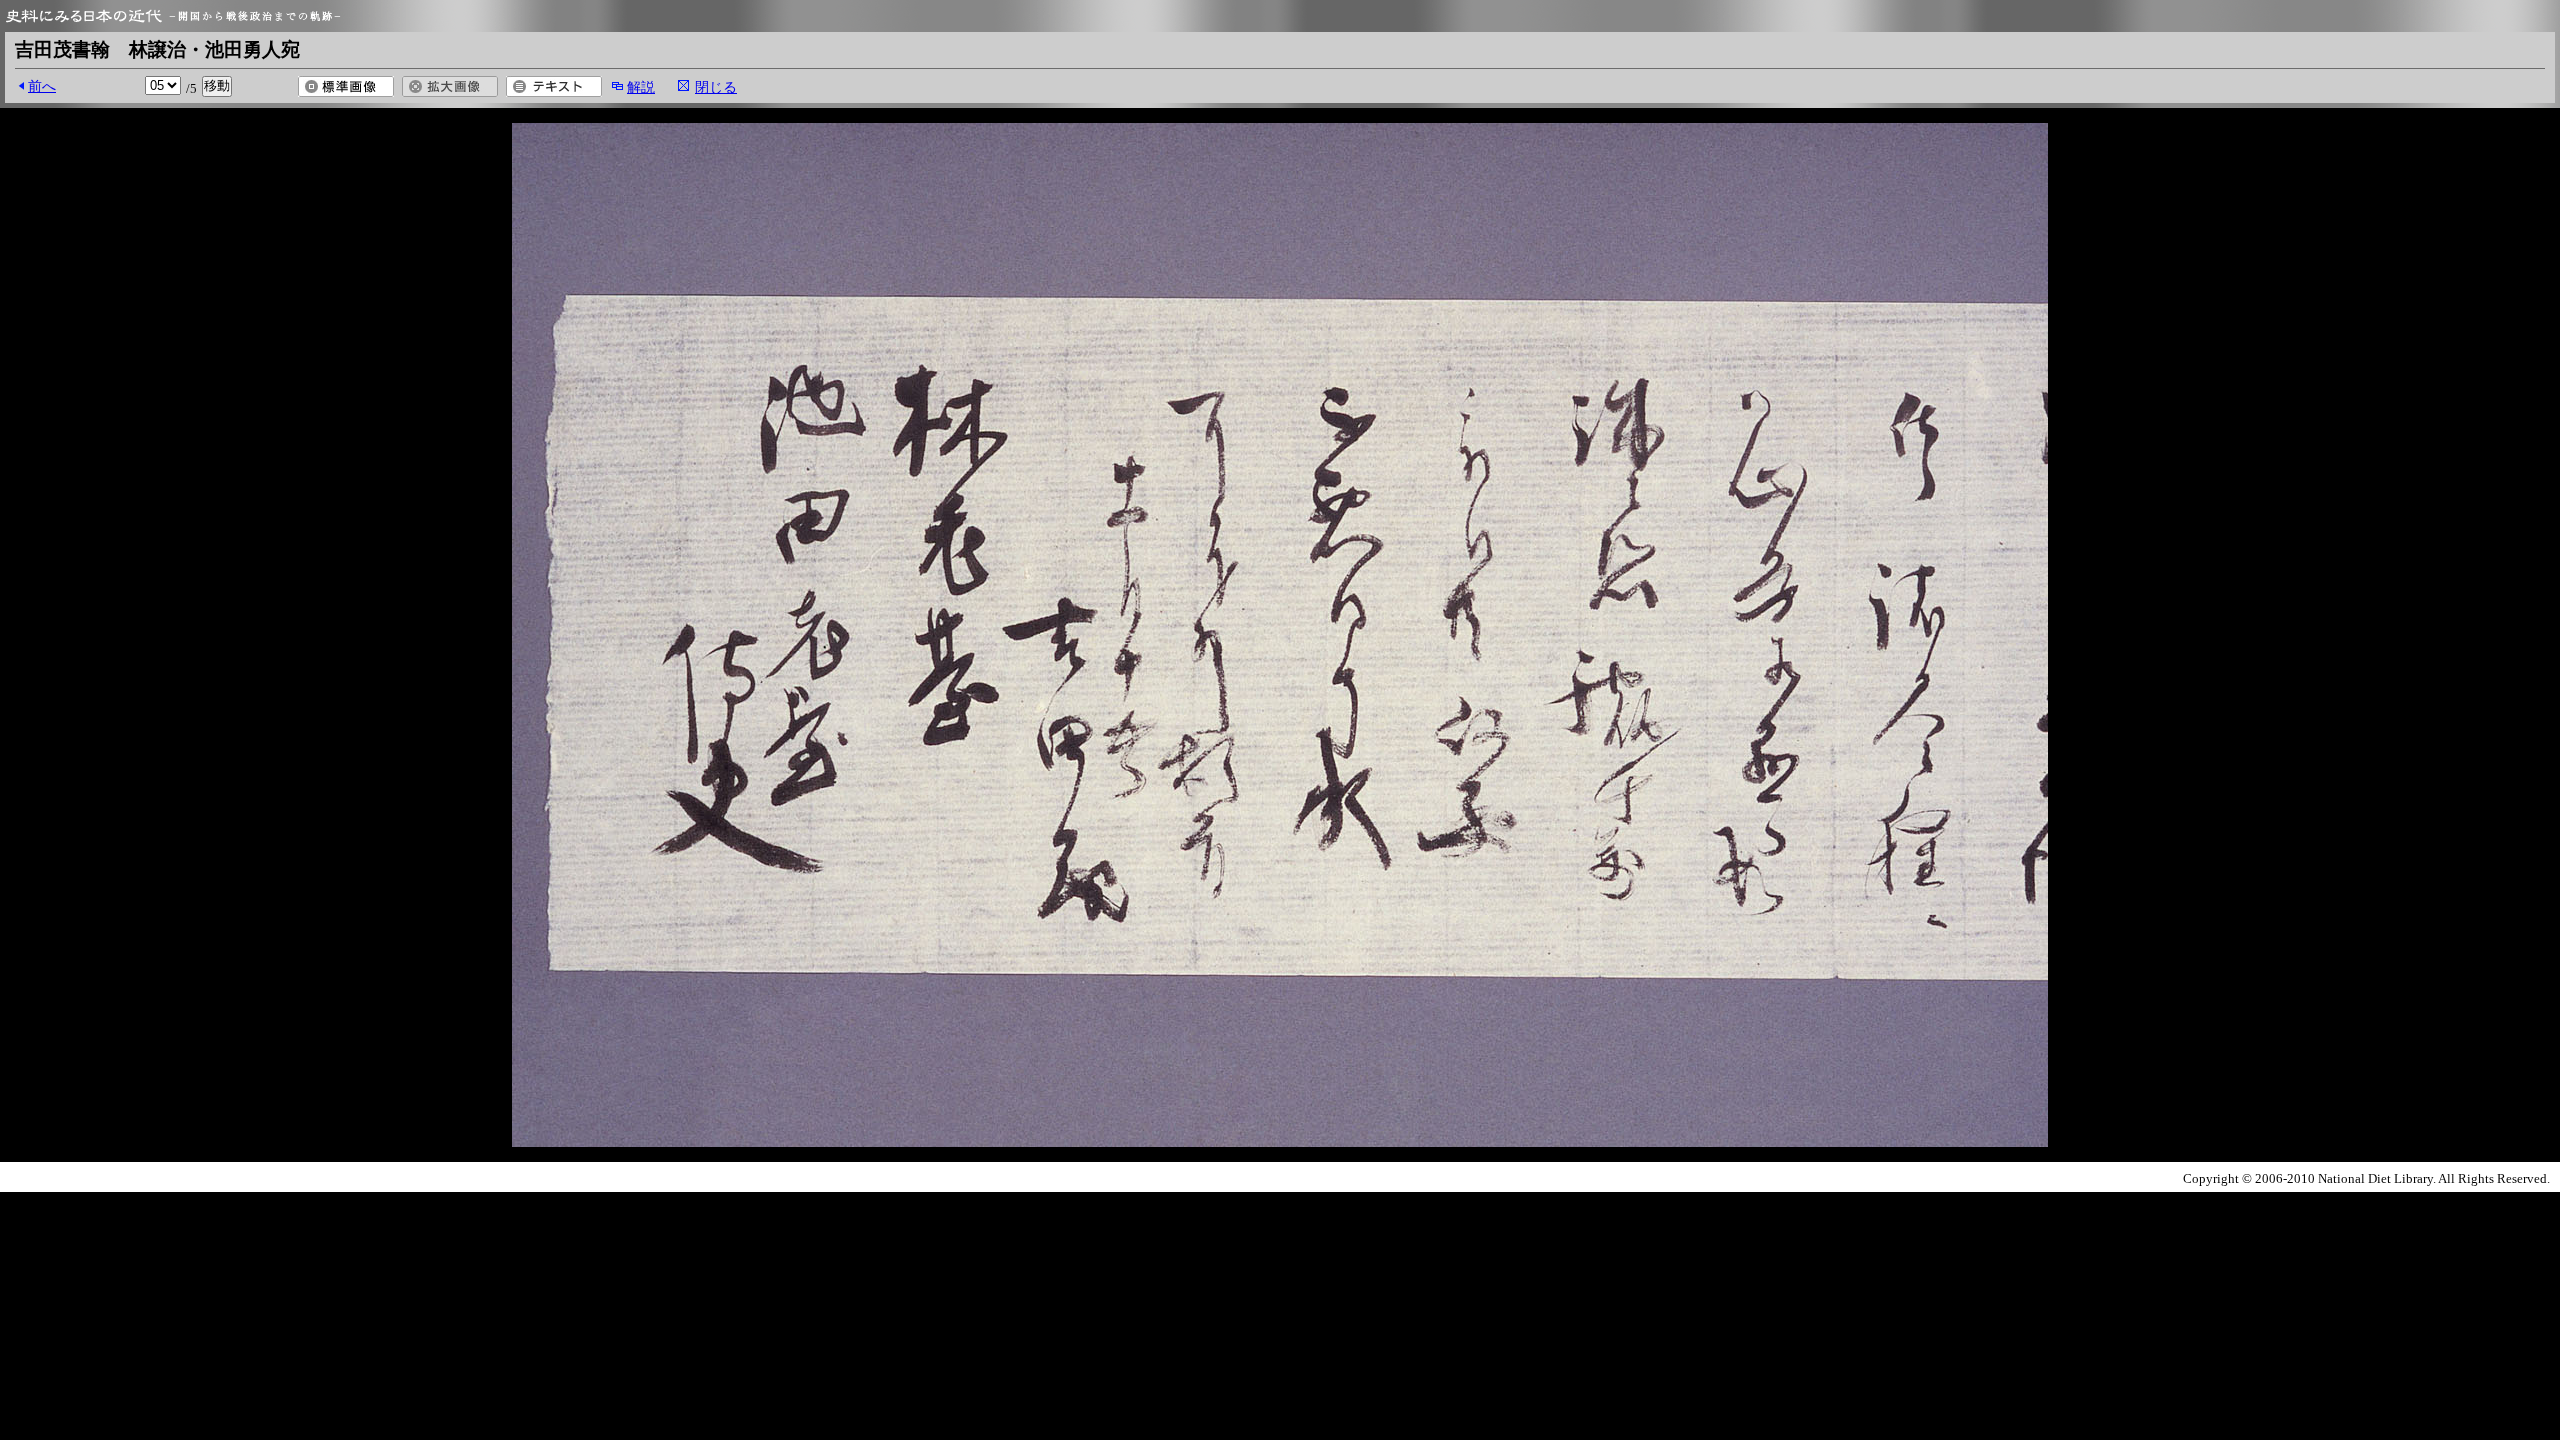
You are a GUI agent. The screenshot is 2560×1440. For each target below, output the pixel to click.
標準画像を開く (346, 86)
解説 (641, 87)
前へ (42, 86)
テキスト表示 (554, 86)
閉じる (716, 87)
